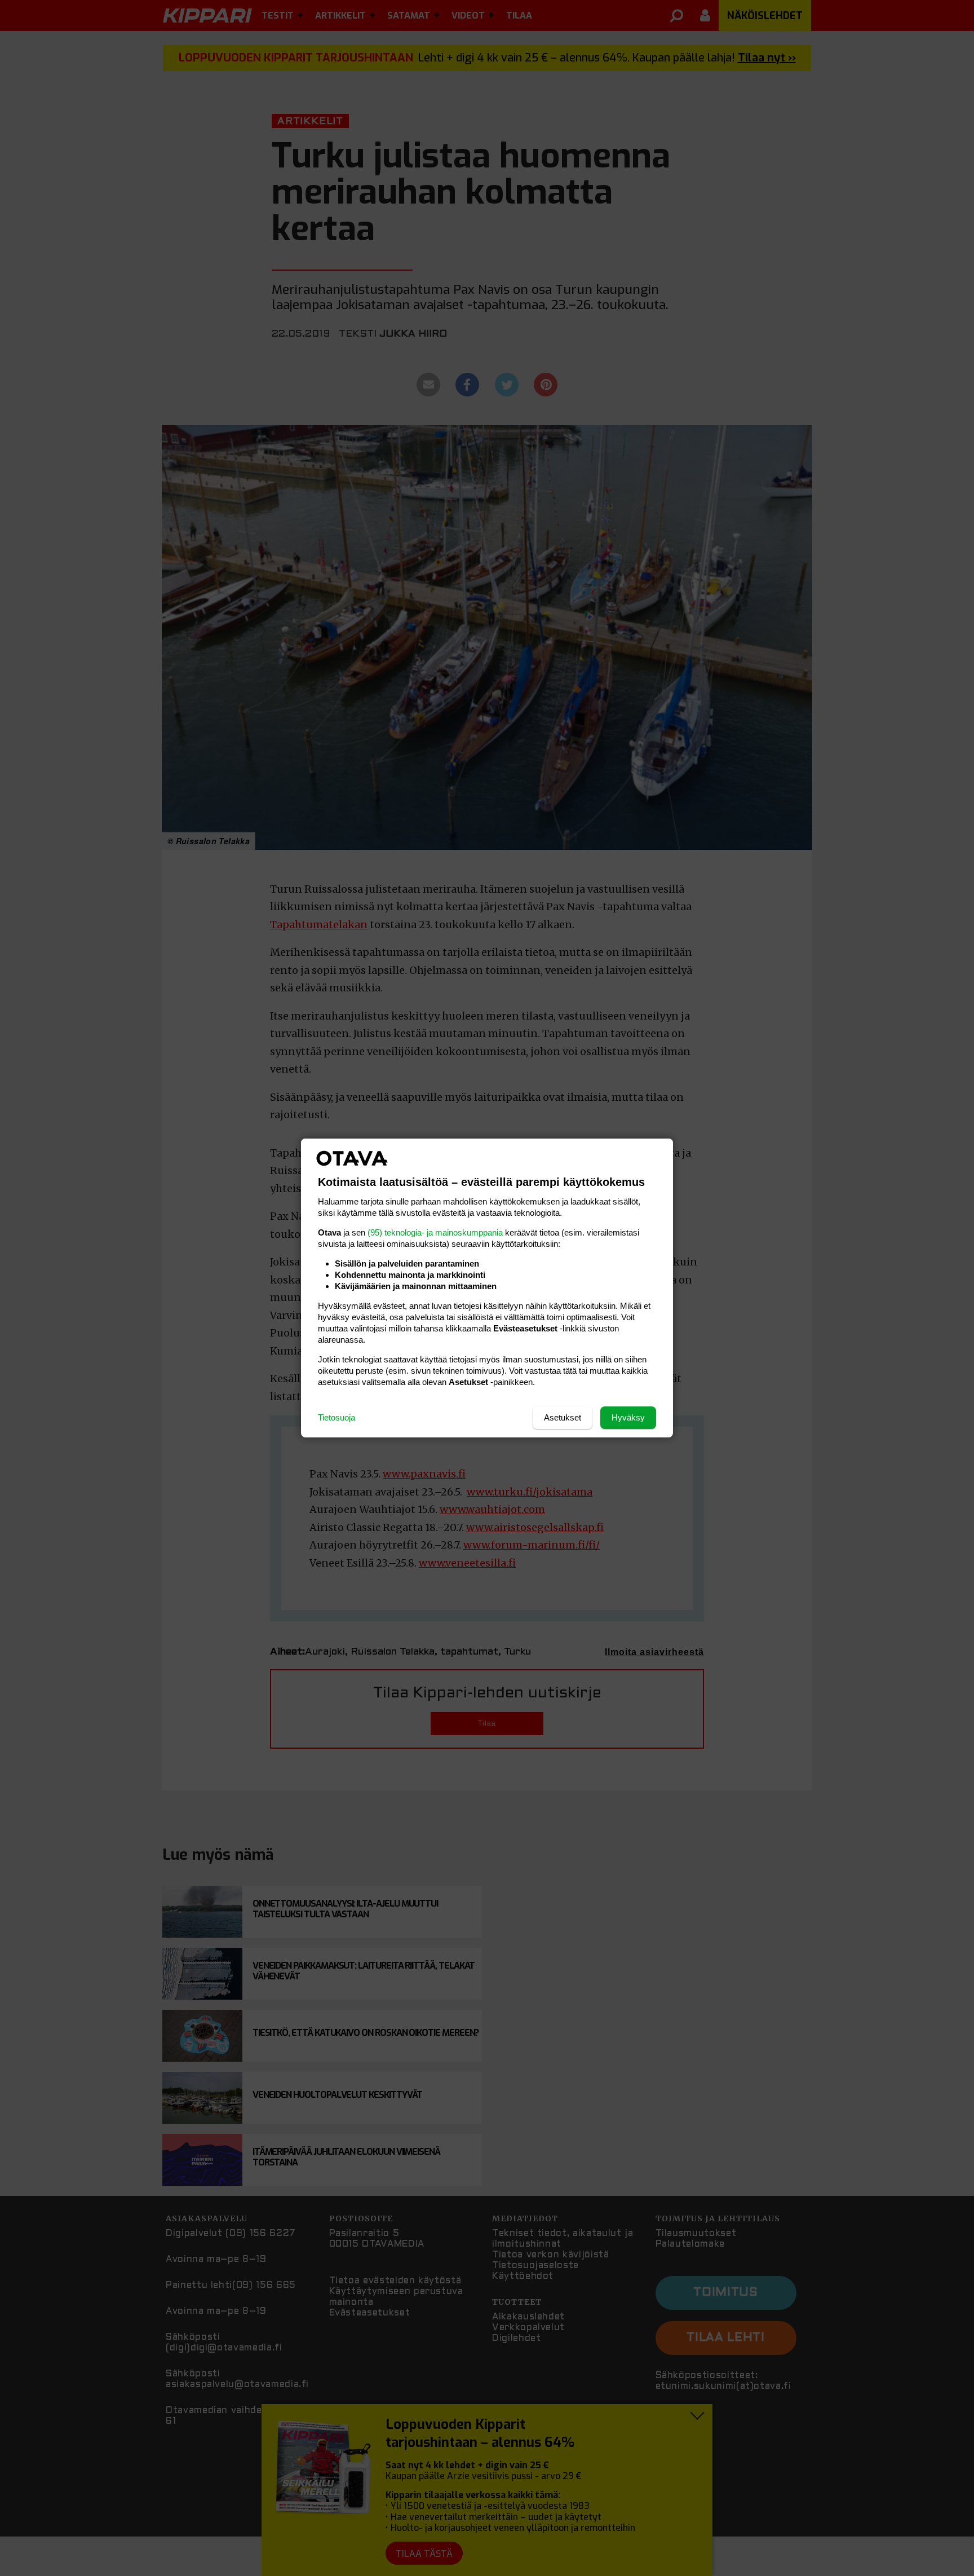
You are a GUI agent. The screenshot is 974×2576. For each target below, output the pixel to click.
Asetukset (563, 1417)
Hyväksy (628, 1417)
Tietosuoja (337, 1417)
